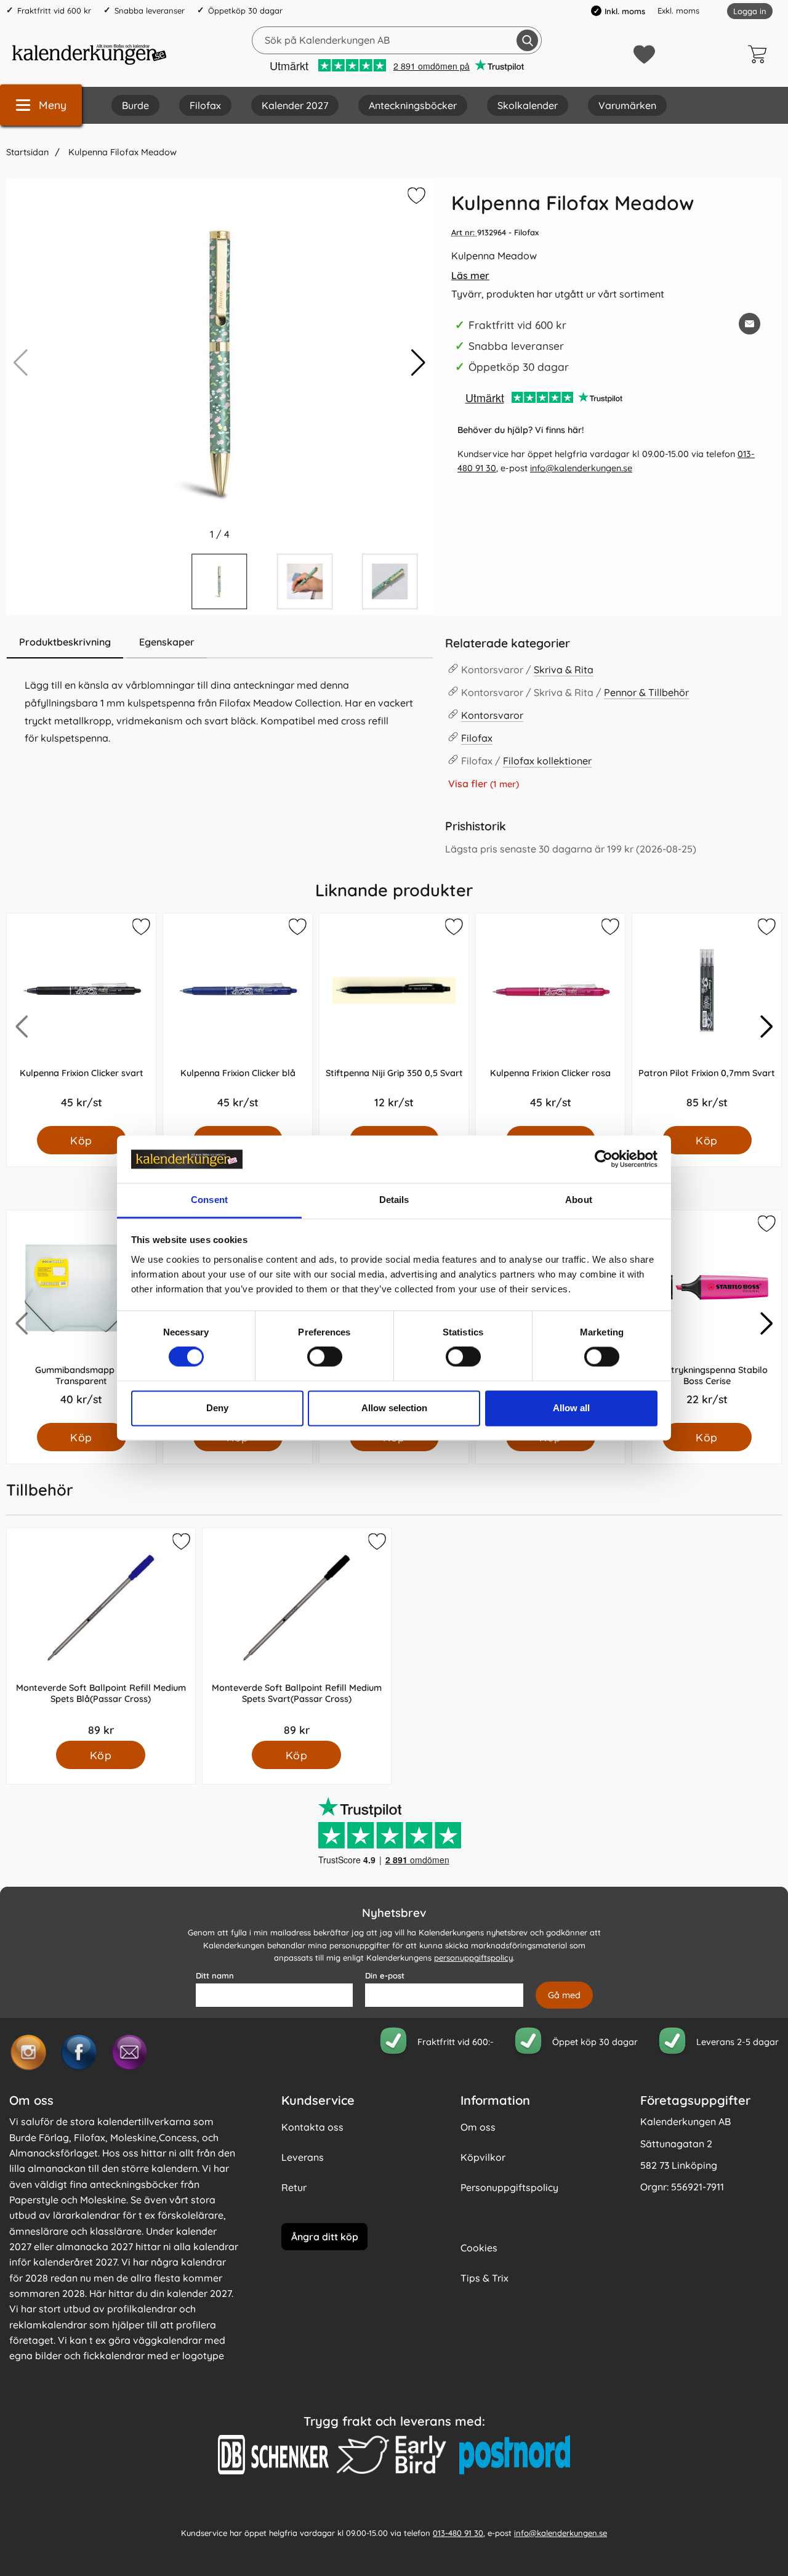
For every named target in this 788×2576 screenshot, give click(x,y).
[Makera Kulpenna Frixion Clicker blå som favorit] (297, 929)
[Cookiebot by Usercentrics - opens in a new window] (604, 1159)
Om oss (478, 2127)
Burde (135, 105)
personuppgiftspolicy (473, 1958)
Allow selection (394, 1408)
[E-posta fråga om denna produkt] (750, 324)
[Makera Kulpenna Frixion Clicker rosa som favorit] (609, 929)
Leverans (303, 2157)
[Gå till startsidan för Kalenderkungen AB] (89, 54)
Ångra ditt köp (325, 2237)
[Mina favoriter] (644, 55)
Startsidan (27, 152)
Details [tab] (394, 1200)
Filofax (205, 105)
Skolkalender (528, 105)
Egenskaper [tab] (167, 642)
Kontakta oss (312, 2127)
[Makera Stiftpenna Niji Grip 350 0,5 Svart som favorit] (453, 929)
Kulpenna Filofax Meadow (121, 152)
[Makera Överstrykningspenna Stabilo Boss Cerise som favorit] (766, 1226)
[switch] (325, 1357)
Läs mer (470, 275)
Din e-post (385, 1975)
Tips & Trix (484, 2278)
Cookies (479, 2248)
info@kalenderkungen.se (581, 468)
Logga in (750, 11)
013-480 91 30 (458, 2533)
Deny (217, 1408)
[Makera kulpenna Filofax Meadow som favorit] (415, 198)
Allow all (571, 1408)
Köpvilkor (483, 2157)
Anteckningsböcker (413, 105)
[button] (418, 363)
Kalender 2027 (295, 105)
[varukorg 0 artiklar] (760, 54)
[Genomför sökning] (527, 40)
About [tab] (579, 1200)
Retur (294, 2187)
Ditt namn (215, 1975)
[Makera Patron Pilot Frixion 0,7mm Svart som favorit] (766, 929)
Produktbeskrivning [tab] (65, 642)
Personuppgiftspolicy (509, 2187)
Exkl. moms (678, 10)
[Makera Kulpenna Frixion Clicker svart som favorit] (140, 929)
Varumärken (627, 105)
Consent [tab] (209, 1200)
